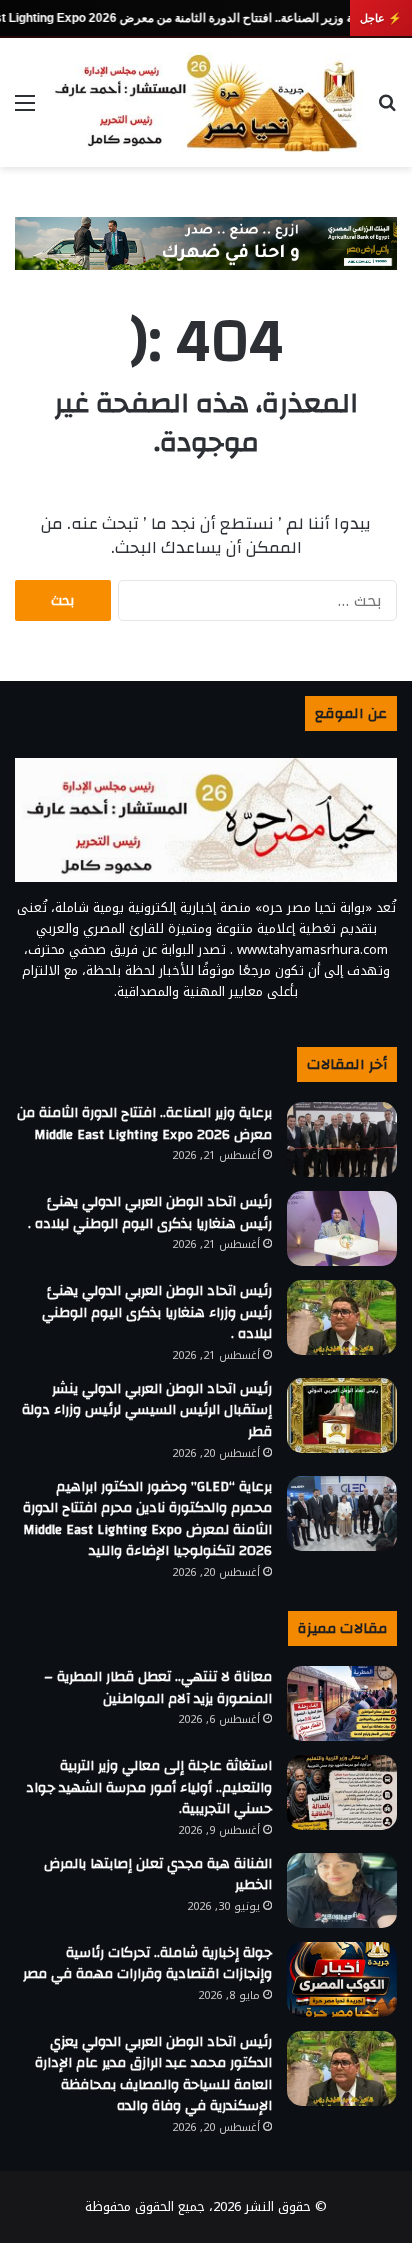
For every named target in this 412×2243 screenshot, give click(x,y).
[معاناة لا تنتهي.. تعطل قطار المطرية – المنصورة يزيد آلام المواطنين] (342, 1703)
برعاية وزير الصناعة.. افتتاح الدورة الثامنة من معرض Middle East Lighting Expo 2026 (144, 1124)
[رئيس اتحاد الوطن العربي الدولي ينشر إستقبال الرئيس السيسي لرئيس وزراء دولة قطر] (342, 1415)
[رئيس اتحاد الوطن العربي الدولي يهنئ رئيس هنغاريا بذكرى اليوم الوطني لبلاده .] (342, 1228)
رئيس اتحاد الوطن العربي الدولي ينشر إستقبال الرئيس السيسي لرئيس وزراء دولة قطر (147, 1410)
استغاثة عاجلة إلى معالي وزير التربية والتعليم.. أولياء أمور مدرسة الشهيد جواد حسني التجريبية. (149, 1787)
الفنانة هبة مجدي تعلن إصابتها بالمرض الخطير (158, 1875)
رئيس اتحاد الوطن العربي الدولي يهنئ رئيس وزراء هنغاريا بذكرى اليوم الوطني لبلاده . (157, 1312)
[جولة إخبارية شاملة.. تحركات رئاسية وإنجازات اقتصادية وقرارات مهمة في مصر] (342, 1979)
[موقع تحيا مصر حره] (206, 102)
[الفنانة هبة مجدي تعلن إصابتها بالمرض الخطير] (342, 1890)
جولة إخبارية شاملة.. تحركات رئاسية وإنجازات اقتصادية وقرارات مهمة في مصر (147, 1964)
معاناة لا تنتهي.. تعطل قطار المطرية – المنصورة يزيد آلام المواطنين (158, 1688)
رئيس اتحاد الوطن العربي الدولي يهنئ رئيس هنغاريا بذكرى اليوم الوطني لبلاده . (150, 1213)
